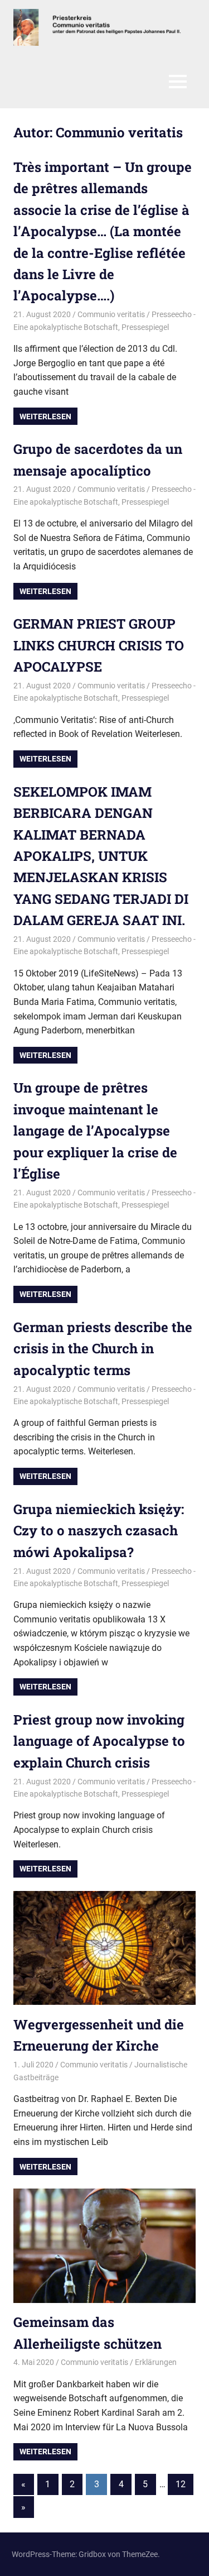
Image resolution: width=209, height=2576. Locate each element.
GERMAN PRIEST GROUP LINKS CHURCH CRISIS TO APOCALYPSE (99, 645)
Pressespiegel (145, 327)
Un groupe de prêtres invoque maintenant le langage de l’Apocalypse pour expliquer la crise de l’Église (95, 1131)
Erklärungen (156, 2362)
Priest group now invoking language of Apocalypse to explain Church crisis (99, 1741)
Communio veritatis (111, 314)
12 (181, 2484)
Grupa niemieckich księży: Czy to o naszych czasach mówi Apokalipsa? (99, 1531)
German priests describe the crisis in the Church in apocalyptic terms (103, 1349)
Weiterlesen (45, 416)
